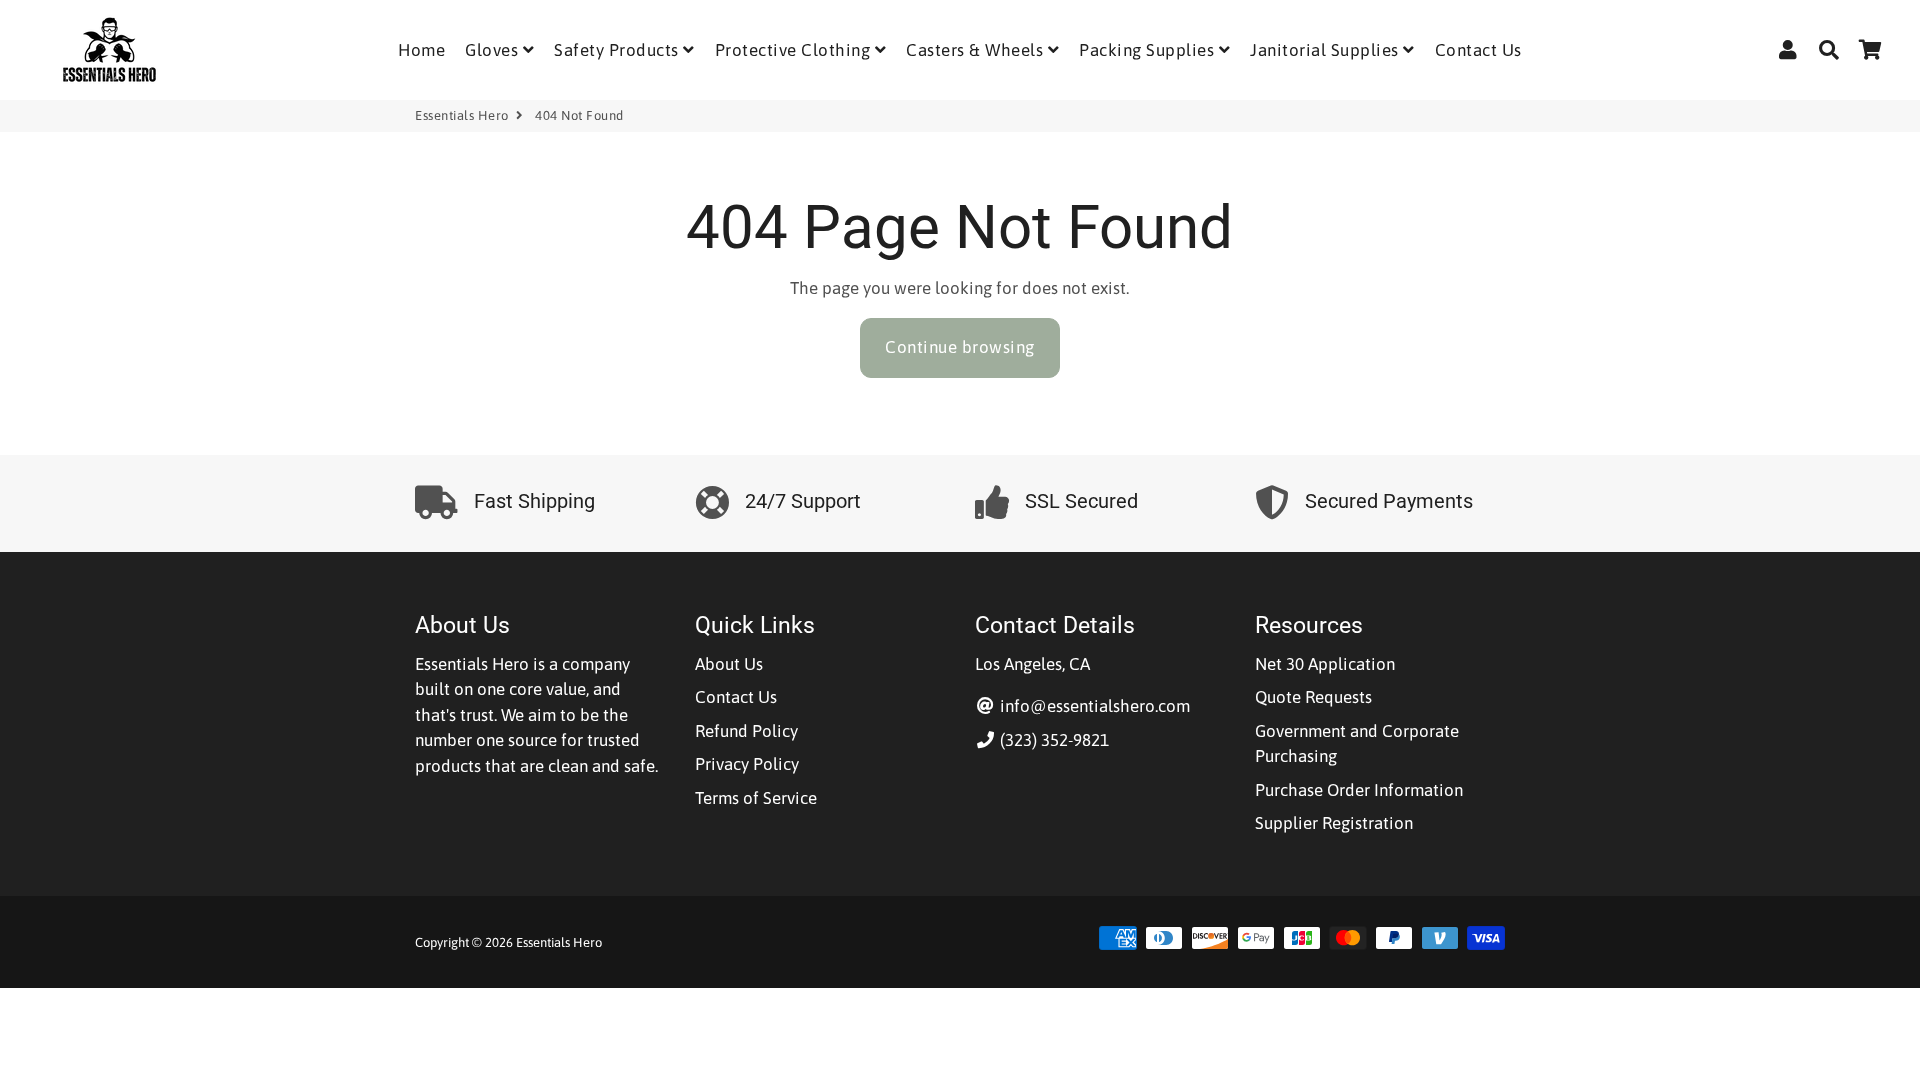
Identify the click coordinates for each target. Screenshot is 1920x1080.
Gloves (494, 50)
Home (421, 50)
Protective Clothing (795, 50)
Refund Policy (746, 731)
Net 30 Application (1325, 664)
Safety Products (618, 50)
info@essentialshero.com (1093, 706)
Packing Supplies (1149, 50)
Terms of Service (756, 798)
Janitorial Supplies (1326, 50)
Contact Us (1478, 50)
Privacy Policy (747, 764)
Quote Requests (1313, 697)
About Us (729, 664)
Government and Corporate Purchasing (1357, 744)
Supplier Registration (1334, 823)
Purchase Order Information (1359, 790)
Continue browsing (960, 347)
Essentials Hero (462, 115)
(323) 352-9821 (1052, 740)
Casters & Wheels (977, 50)
